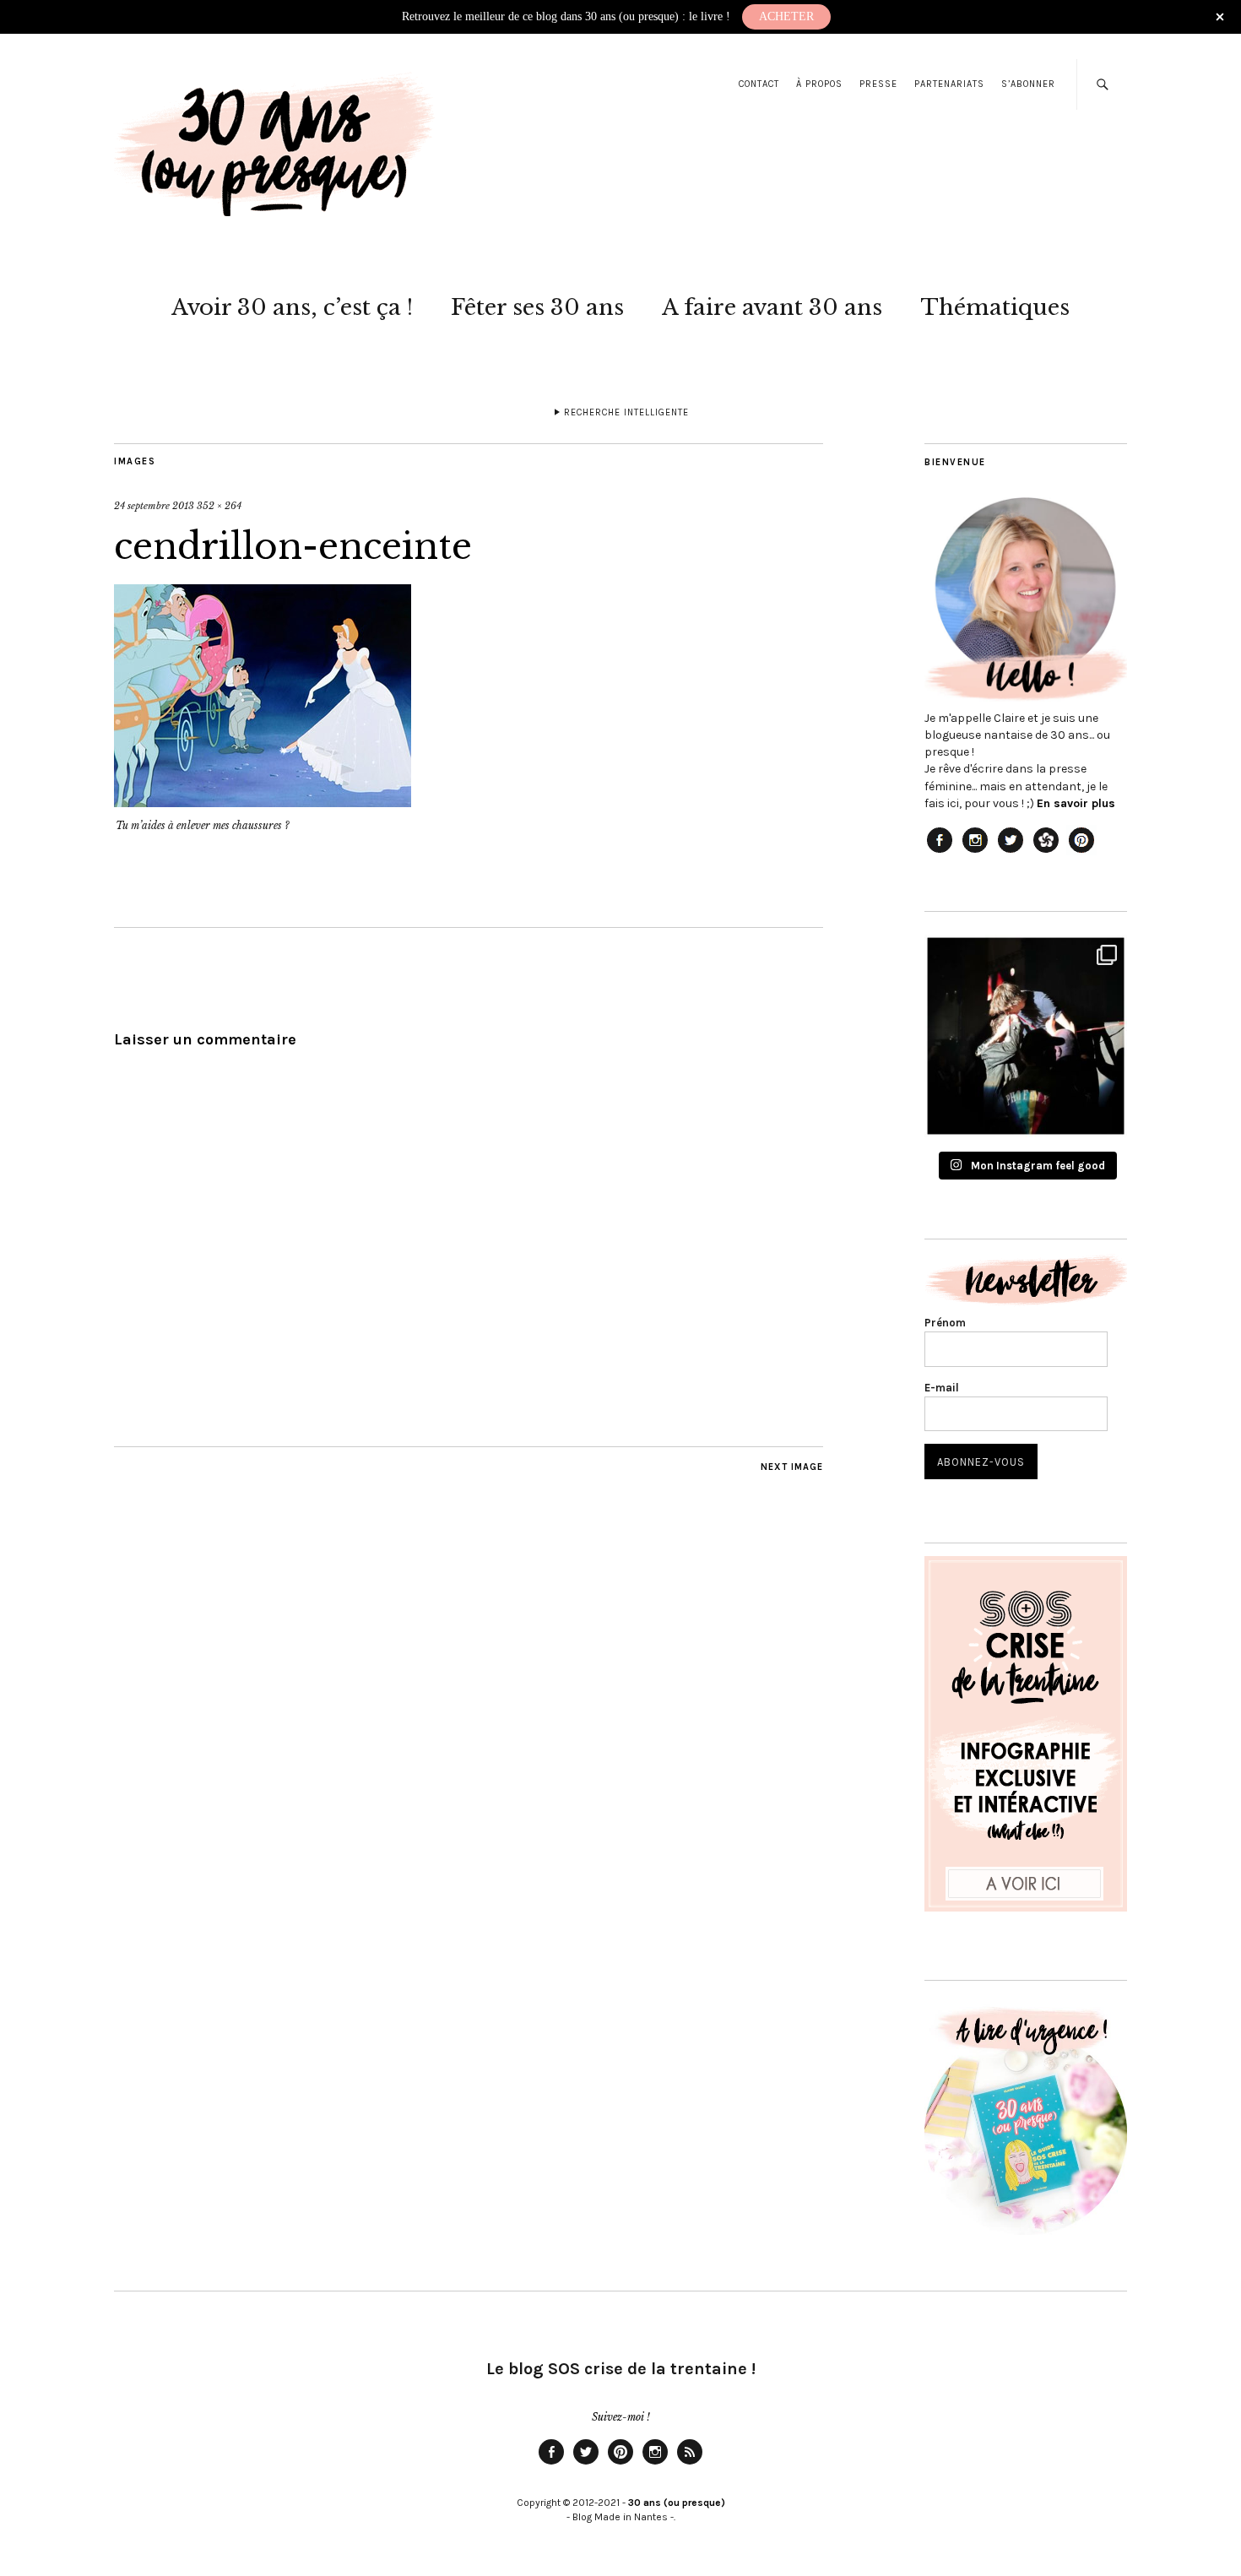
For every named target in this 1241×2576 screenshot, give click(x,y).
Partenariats (949, 84)
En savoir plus (1076, 803)
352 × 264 (219, 506)
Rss (690, 2464)
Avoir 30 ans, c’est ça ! (292, 307)
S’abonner (1028, 84)
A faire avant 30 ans (772, 307)
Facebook (551, 2464)
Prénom (945, 1323)
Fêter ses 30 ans (537, 307)
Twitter (586, 2464)
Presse (878, 84)
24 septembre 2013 (154, 506)
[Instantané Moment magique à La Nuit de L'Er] (1026, 1036)
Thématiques (995, 307)
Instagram (655, 2464)
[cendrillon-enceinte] (263, 802)
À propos (819, 84)
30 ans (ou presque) (677, 2503)
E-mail (942, 1388)
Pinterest (620, 2464)
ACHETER (786, 16)
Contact (759, 84)
